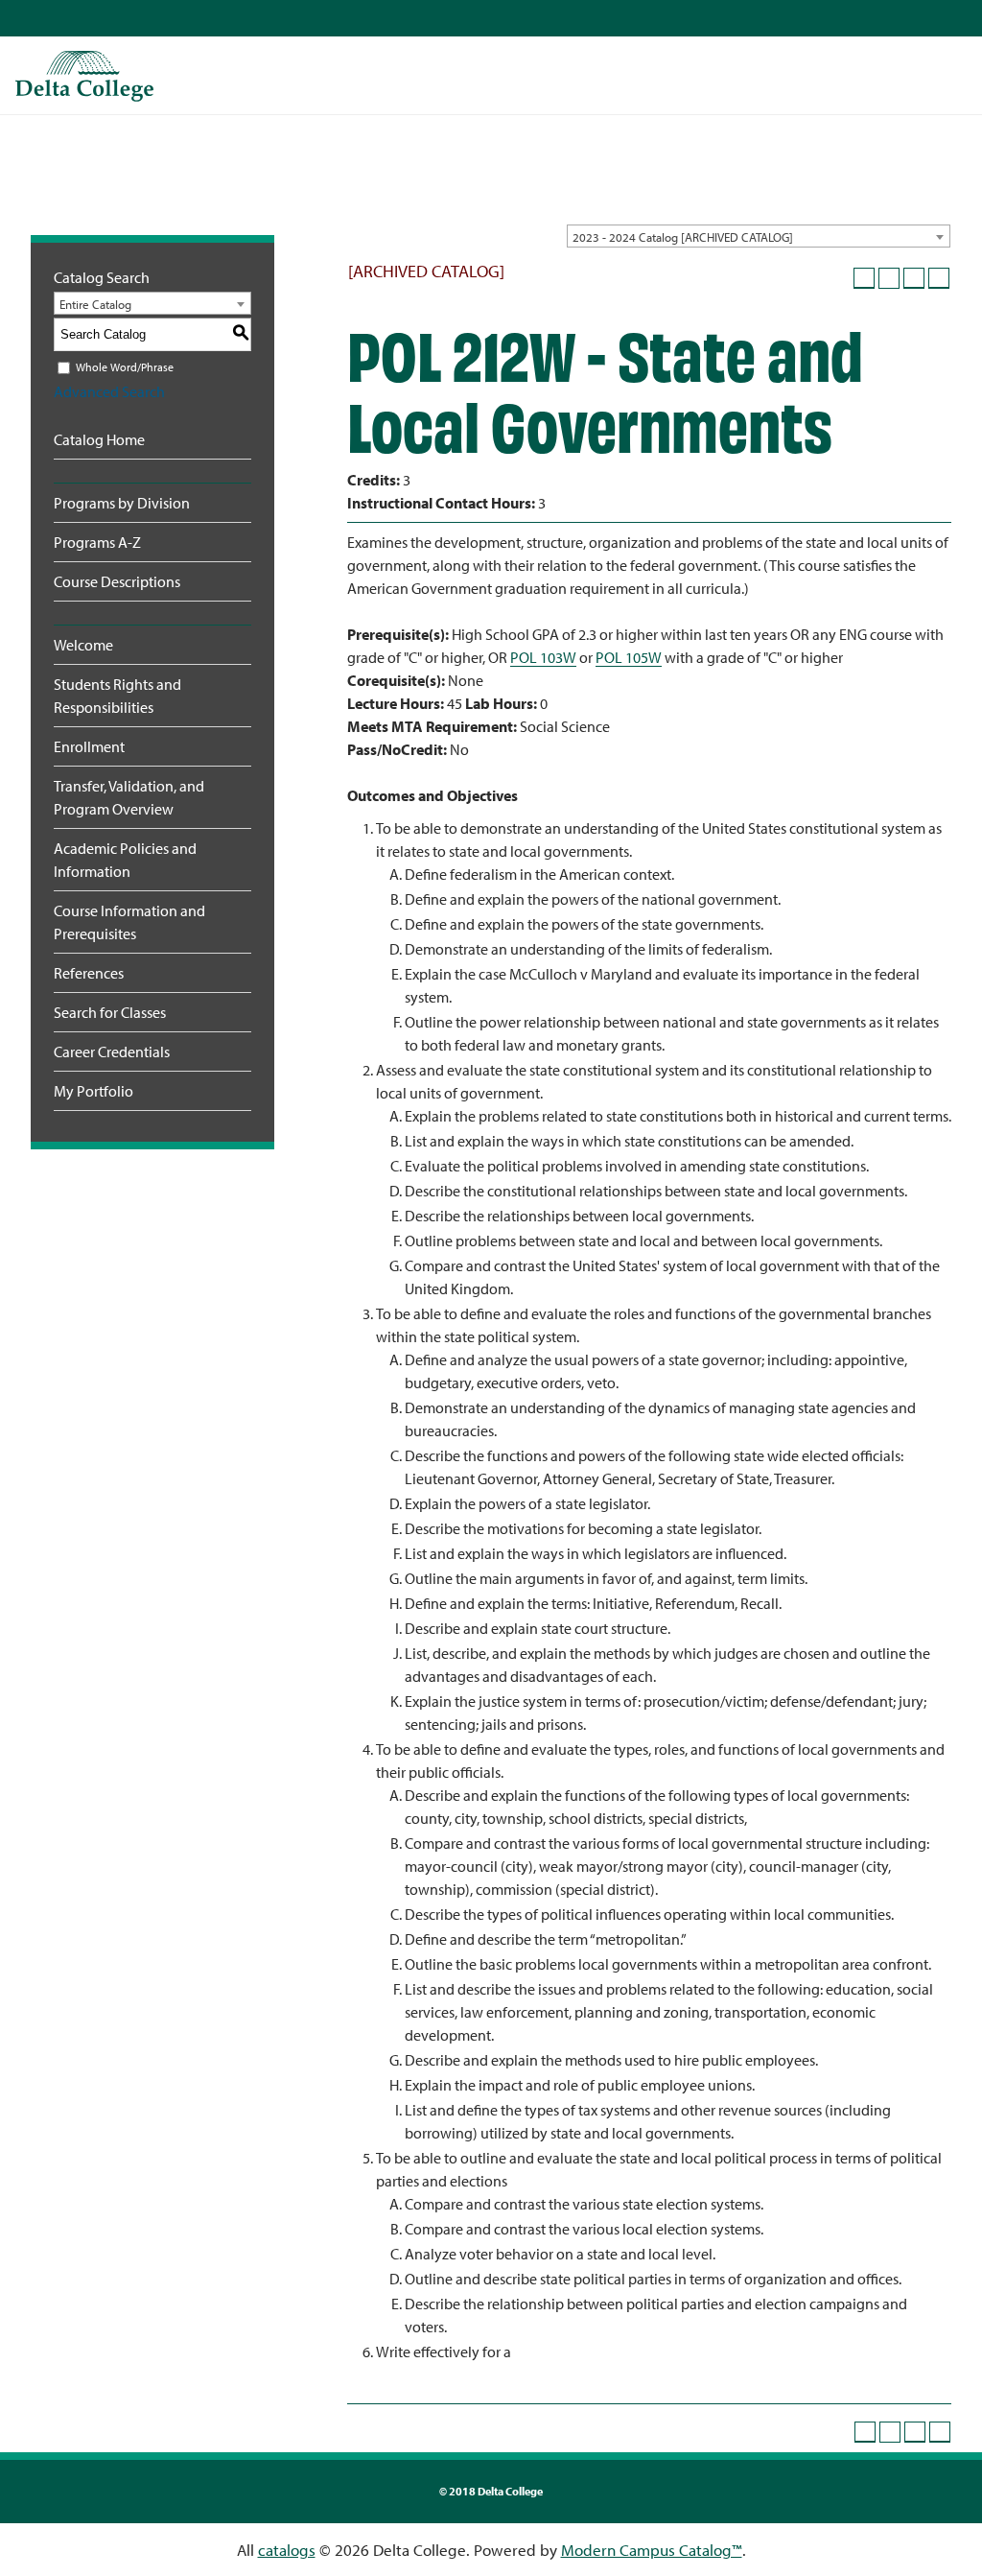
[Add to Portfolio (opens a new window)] (864, 278)
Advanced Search (109, 391)
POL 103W (543, 657)
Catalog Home (99, 439)
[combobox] (759, 236)
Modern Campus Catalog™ (652, 2550)
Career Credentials (112, 1052)
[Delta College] (84, 76)
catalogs (287, 2550)
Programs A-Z (97, 542)
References (89, 973)
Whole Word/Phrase (125, 367)
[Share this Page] (889, 278)
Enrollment (89, 746)
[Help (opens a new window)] (939, 278)
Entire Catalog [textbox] (95, 304)
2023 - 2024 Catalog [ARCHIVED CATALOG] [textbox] (683, 237)
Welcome (83, 645)
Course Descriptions (117, 581)
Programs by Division (122, 503)
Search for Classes (110, 1012)
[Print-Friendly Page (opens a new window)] (914, 278)
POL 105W (629, 657)
